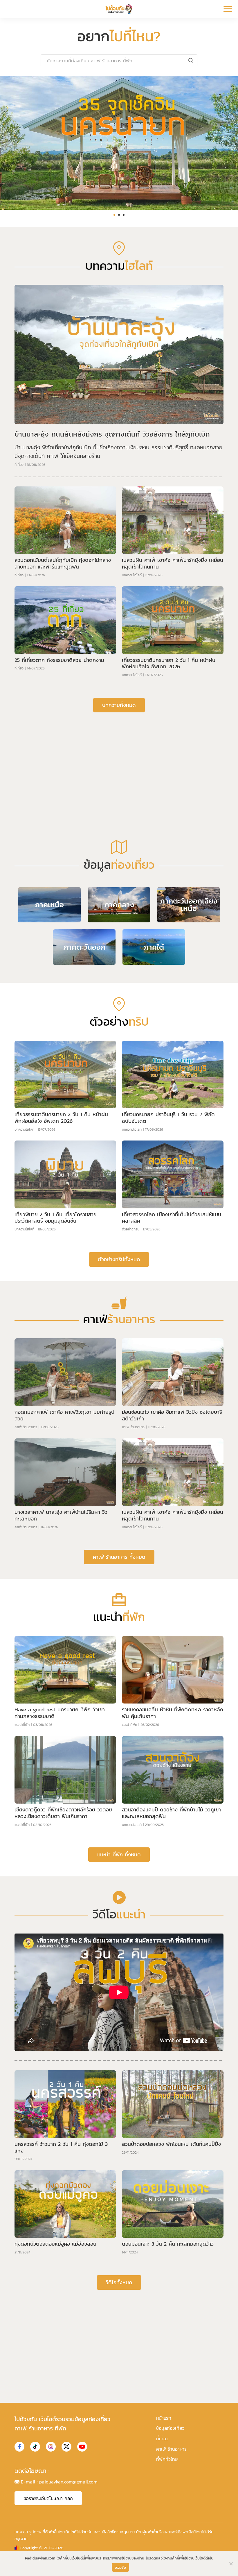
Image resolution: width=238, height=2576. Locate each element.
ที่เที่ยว (19, 465)
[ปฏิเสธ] (231, 2564)
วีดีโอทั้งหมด (119, 2282)
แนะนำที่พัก (22, 1725)
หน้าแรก (164, 2418)
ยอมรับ (120, 2567)
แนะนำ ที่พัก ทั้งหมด (119, 1854)
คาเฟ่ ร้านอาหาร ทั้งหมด (119, 1557)
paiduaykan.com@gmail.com (68, 2482)
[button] (114, 215)
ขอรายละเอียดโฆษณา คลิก (48, 2498)
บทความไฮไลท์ (132, 575)
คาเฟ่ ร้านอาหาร (26, 1427)
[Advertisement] (119, 762)
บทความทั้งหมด (119, 705)
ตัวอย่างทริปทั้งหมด (119, 1259)
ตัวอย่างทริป (131, 1229)
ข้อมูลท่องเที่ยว (170, 2428)
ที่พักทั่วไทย (167, 2459)
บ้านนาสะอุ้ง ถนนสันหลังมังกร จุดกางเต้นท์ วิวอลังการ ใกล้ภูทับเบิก (112, 434)
